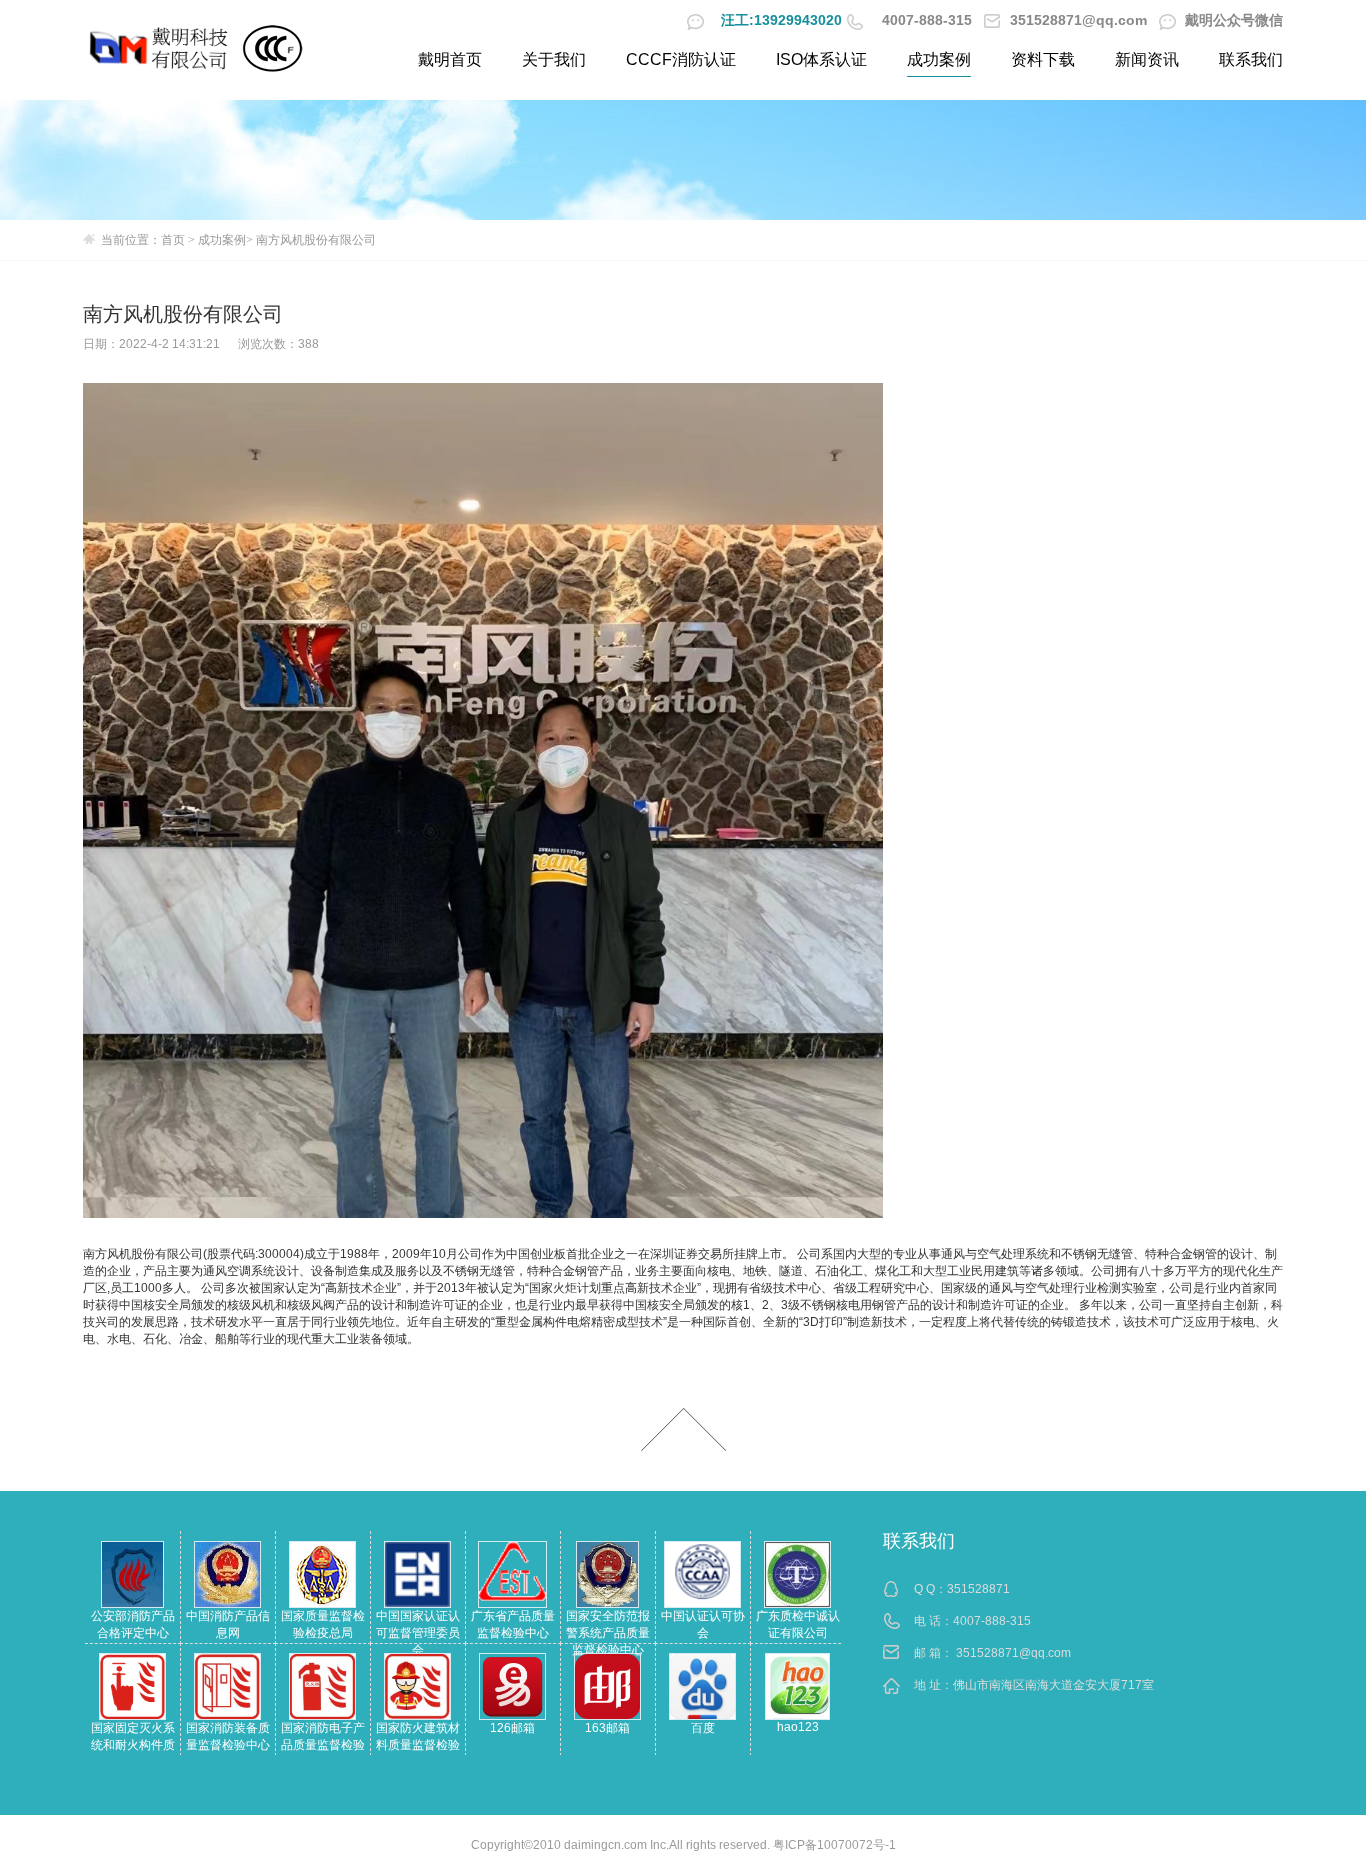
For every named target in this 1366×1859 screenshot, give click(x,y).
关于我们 (554, 59)
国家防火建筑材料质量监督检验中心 (418, 1745)
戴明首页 (450, 59)
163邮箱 (607, 1728)
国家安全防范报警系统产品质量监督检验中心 (608, 1633)
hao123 (798, 1727)
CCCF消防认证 (681, 59)
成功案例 (939, 59)
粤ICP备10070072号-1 (834, 1845)
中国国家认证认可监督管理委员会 (418, 1633)
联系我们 (1251, 59)
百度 (703, 1728)
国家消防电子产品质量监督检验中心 (323, 1745)
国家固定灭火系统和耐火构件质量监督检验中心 (133, 1745)
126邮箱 (512, 1728)
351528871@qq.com (1013, 1653)
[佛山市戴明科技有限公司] (160, 48)
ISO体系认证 (821, 59)
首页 (173, 240)
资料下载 (1043, 59)
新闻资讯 (1147, 59)
